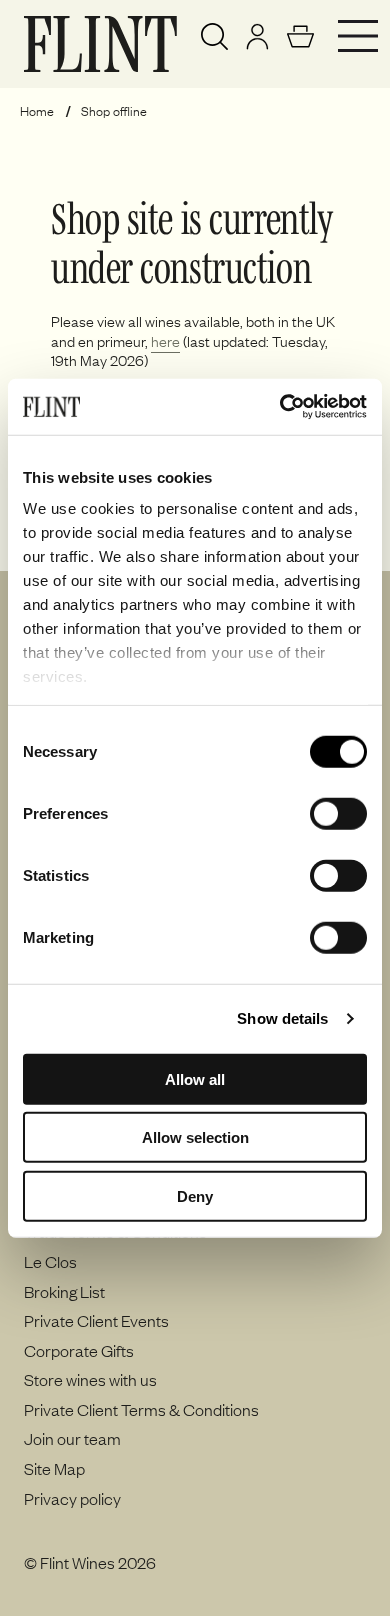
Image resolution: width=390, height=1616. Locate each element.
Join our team (72, 1438)
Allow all (195, 1078)
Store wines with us (90, 1379)
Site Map (54, 1468)
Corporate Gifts (79, 1350)
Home (37, 111)
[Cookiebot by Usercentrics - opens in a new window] (280, 407)
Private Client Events (96, 1320)
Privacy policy (72, 1498)
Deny (195, 1195)
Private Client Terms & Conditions (141, 1409)
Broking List (64, 1291)
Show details (282, 1018)
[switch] (338, 813)
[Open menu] (358, 36)
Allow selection (195, 1137)
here (165, 341)
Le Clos (50, 1261)
